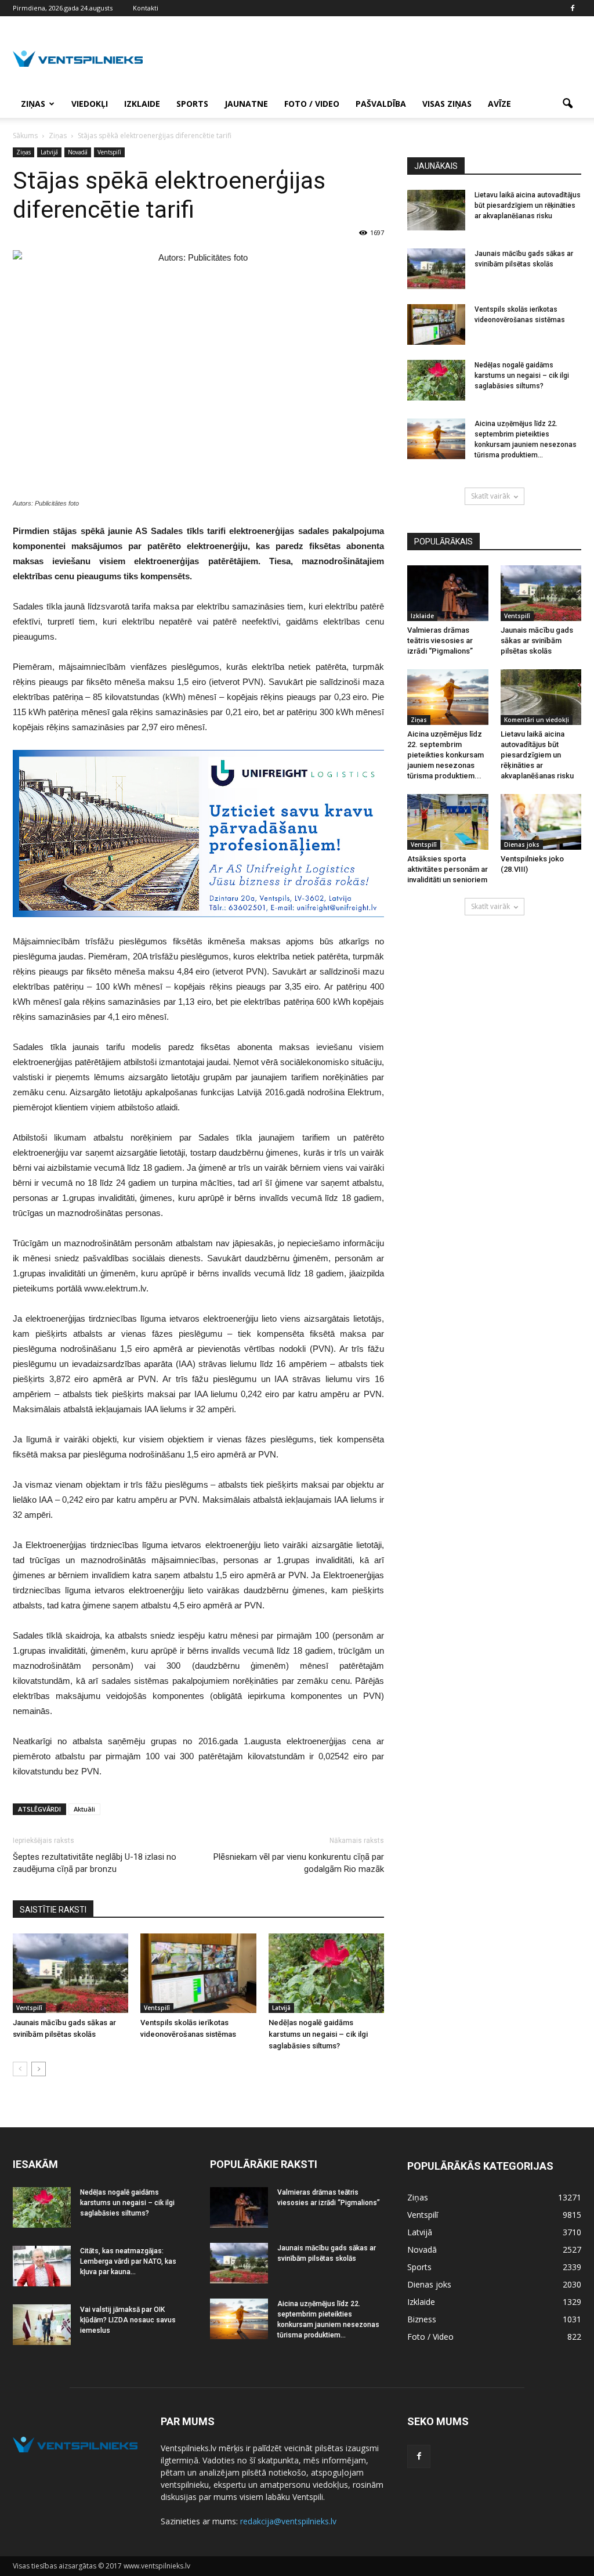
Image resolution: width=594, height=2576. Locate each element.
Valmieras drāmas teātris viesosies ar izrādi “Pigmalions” (440, 641)
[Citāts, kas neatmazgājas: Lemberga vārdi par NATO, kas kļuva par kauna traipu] (42, 2266)
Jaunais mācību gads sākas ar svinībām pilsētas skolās (537, 641)
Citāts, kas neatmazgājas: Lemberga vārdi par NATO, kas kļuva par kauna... (128, 2261)
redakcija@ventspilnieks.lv (288, 2521)
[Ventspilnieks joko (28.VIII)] (541, 822)
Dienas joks (522, 845)
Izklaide (142, 104)
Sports (192, 104)
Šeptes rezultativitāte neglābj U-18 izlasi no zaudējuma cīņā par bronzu (95, 1863)
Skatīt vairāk (490, 496)
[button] (567, 104)
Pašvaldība (381, 104)
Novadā (78, 152)
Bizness (422, 2319)
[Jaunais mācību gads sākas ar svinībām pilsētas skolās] (70, 1973)
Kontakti (146, 8)
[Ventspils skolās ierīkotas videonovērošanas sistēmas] (198, 1973)
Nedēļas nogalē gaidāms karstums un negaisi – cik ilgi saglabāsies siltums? (318, 2034)
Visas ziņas (447, 104)
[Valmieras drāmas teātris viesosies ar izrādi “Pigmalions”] (448, 593)
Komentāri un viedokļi (537, 720)
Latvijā (49, 152)
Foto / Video (312, 104)
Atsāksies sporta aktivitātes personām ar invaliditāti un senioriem (448, 869)
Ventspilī (109, 152)
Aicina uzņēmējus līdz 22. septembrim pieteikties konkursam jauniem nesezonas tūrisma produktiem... (445, 755)
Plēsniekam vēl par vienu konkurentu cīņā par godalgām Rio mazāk (299, 1863)
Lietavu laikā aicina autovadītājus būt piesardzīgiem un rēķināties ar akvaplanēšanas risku (528, 205)
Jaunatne (246, 104)
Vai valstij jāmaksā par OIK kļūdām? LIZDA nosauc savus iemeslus (128, 2320)
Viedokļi (90, 104)
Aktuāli (84, 1809)
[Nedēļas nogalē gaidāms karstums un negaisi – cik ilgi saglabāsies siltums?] (326, 1973)
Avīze (499, 104)
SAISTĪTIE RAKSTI (53, 1910)
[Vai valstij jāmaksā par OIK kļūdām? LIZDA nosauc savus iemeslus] (42, 2325)
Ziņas (33, 104)
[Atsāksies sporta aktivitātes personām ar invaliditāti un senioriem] (448, 822)
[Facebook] (573, 8)
